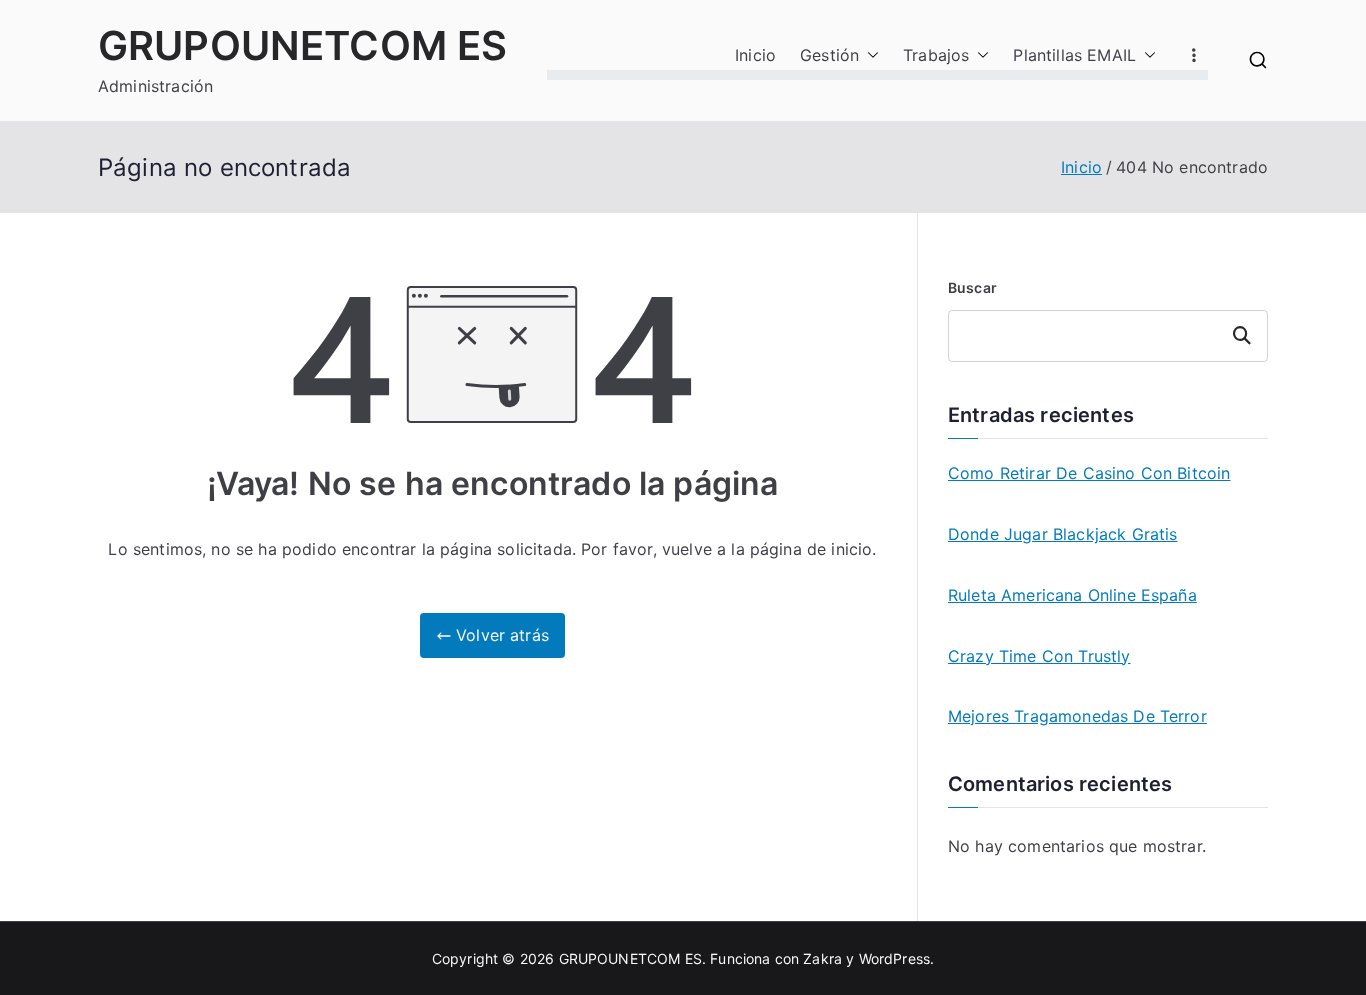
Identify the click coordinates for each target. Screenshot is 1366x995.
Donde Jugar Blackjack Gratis (1062, 534)
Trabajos (936, 55)
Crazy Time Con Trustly (1039, 656)
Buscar (972, 287)
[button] (869, 55)
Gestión (829, 55)
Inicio (755, 55)
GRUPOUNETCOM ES (302, 45)
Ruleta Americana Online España (1072, 595)
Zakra (822, 958)
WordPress (894, 958)
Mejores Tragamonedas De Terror (1077, 716)
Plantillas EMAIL (1074, 55)
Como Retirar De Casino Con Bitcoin (1089, 473)
